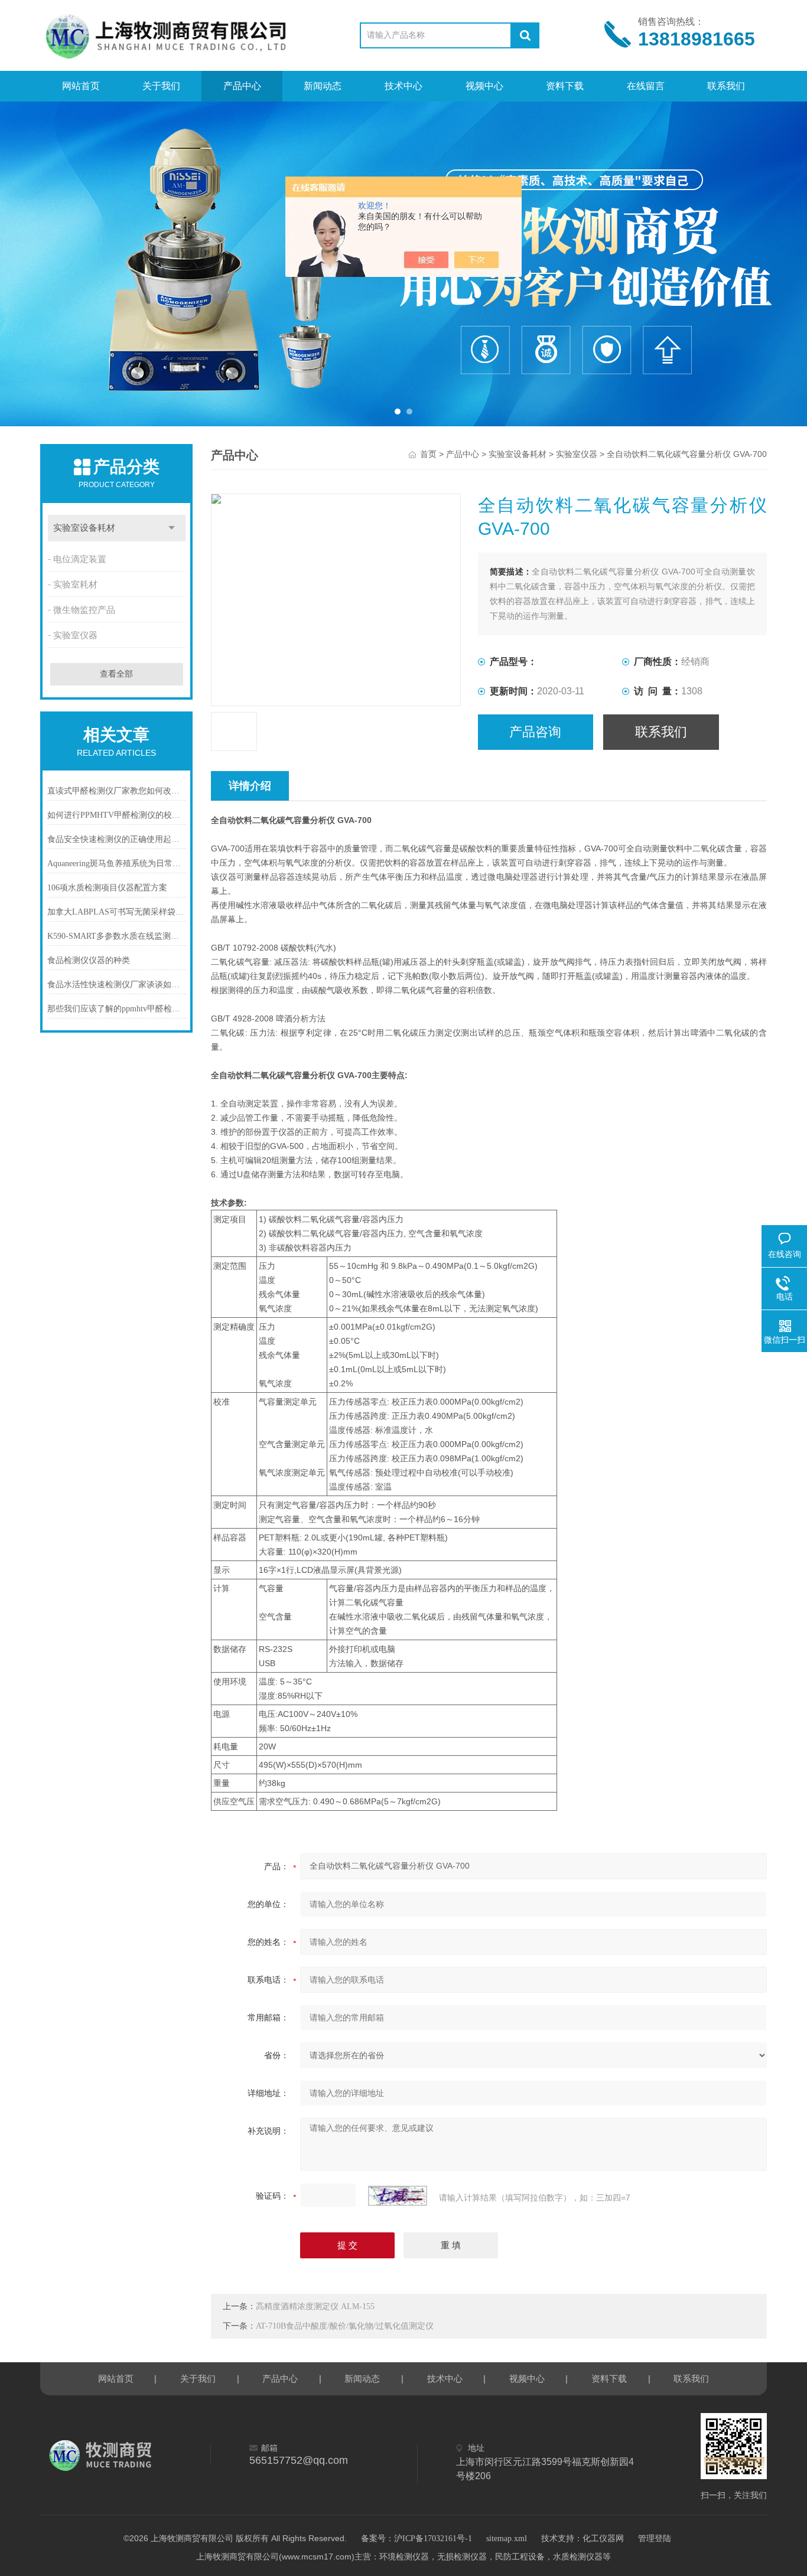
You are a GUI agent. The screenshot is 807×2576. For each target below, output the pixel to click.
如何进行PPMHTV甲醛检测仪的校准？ (117, 815)
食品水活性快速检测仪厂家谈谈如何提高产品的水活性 (117, 985)
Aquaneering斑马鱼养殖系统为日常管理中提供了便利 (117, 863)
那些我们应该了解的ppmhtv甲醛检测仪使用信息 (117, 1009)
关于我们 (161, 86)
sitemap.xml (507, 2539)
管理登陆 (655, 2539)
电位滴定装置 (80, 559)
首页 (428, 454)
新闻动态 (323, 86)
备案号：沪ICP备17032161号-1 (416, 2539)
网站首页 (81, 86)
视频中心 (484, 86)
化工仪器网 (603, 2539)
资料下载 (565, 86)
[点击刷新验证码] (398, 2196)
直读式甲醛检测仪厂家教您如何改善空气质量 (117, 791)
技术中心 (403, 86)
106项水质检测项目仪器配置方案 (107, 888)
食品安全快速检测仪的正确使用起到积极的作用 (117, 839)
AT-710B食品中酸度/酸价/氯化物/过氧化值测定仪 (345, 2326)
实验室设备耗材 (84, 528)
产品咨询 (535, 732)
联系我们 (726, 86)
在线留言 (646, 86)
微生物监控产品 (84, 610)
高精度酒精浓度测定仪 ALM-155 (315, 2306)
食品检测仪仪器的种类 (89, 960)
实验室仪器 (75, 635)
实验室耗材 (75, 585)
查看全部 (116, 674)
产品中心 (242, 86)
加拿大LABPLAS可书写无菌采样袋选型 (117, 912)
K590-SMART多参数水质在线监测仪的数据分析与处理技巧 (117, 936)
